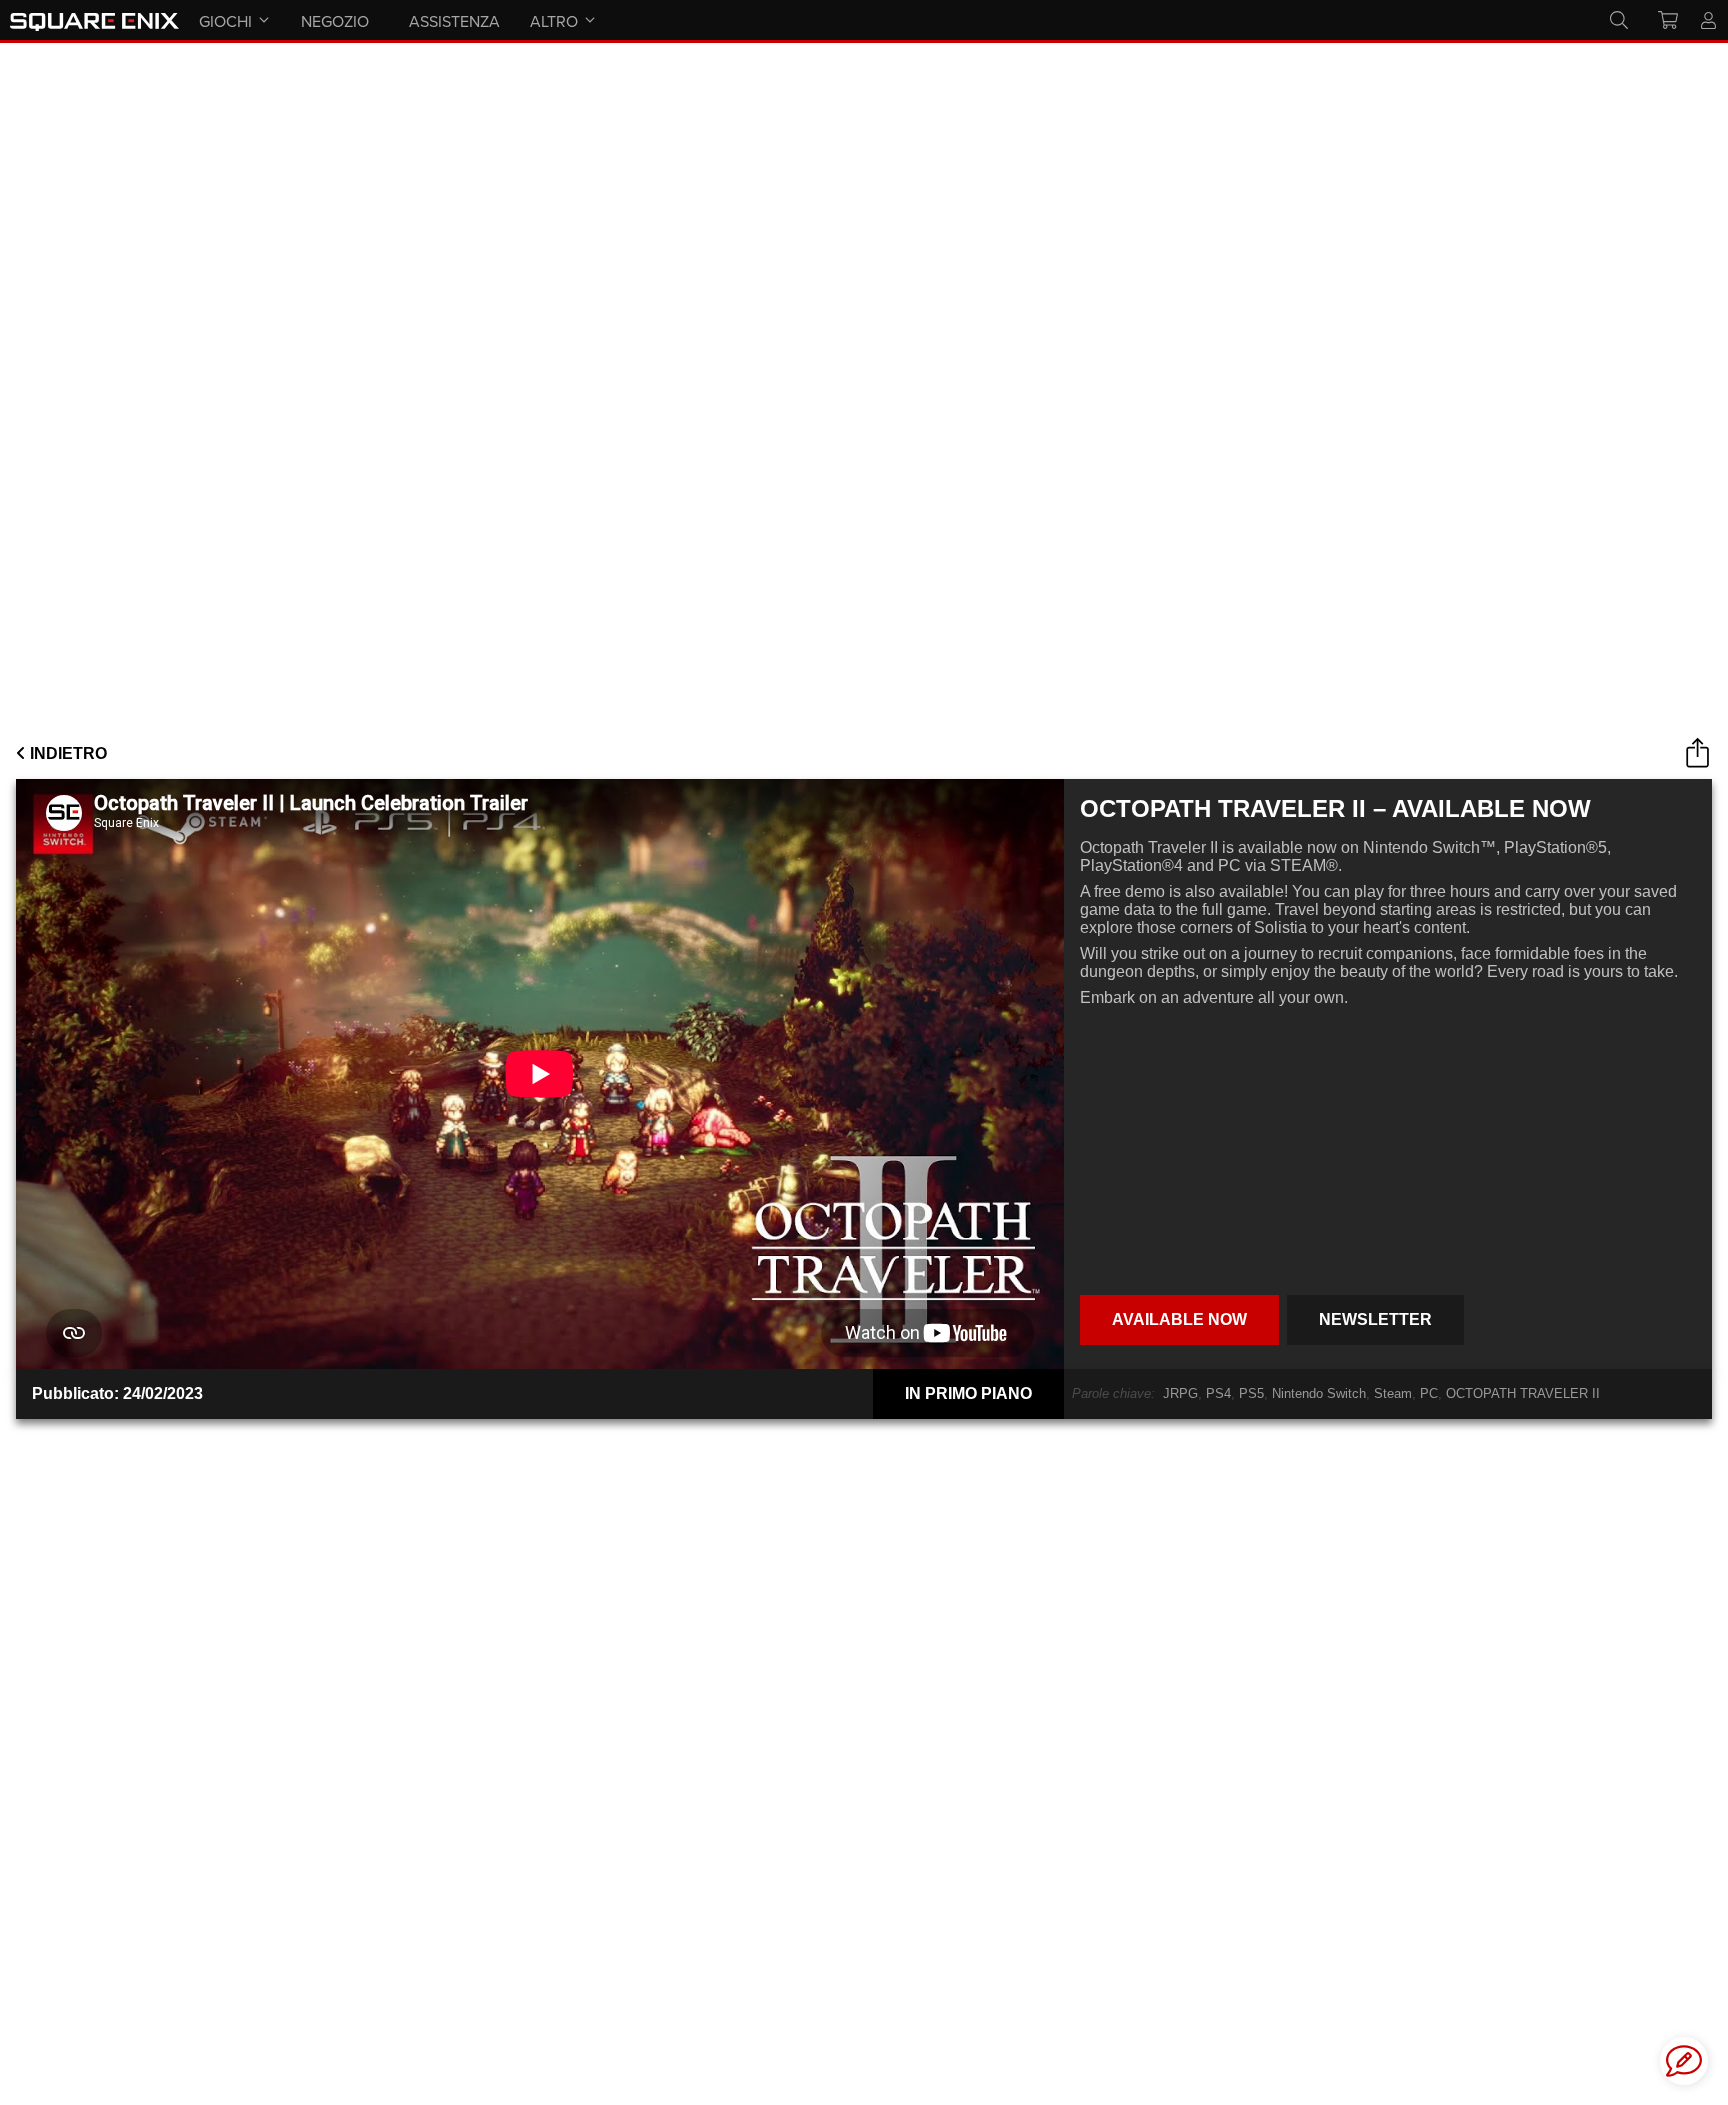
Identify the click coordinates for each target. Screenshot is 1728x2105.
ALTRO (554, 21)
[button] (1684, 2061)
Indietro (66, 753)
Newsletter (1375, 1319)
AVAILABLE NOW (1179, 1319)
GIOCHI (225, 21)
